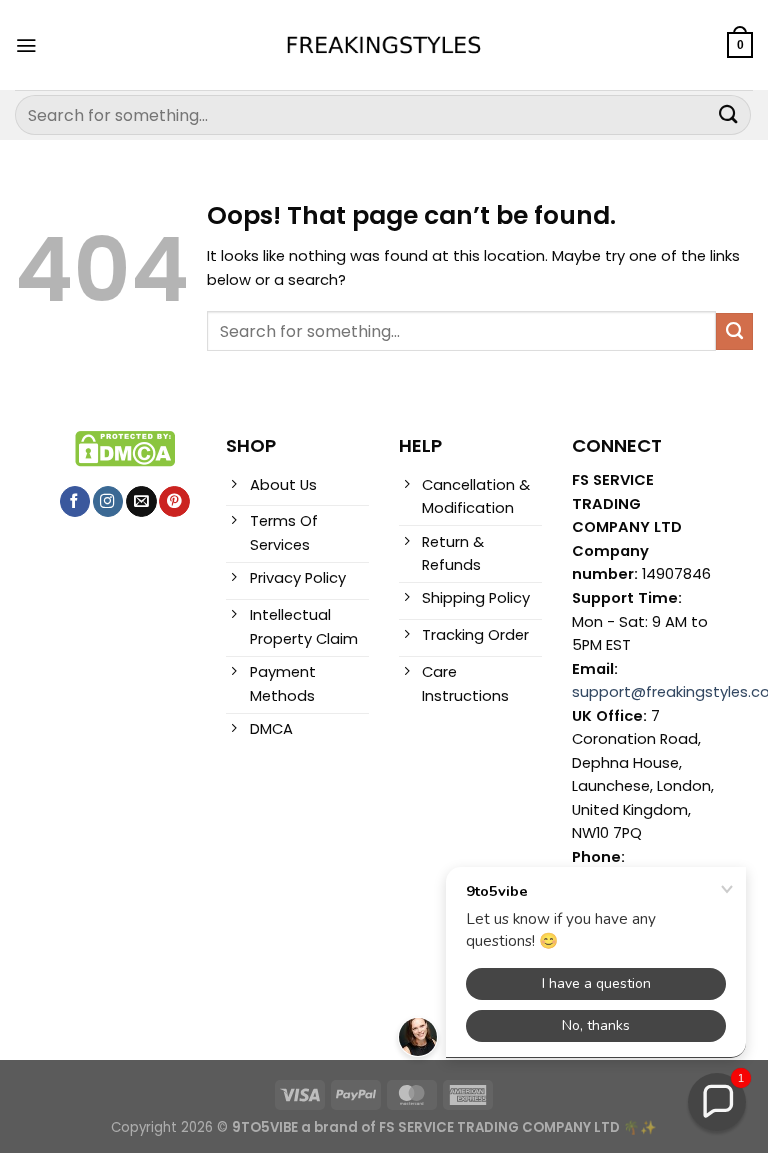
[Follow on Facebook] (75, 501)
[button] (717, 1102)
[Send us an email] (141, 501)
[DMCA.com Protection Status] (125, 448)
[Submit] (729, 114)
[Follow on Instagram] (108, 501)
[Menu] (26, 45)
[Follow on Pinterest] (174, 501)
